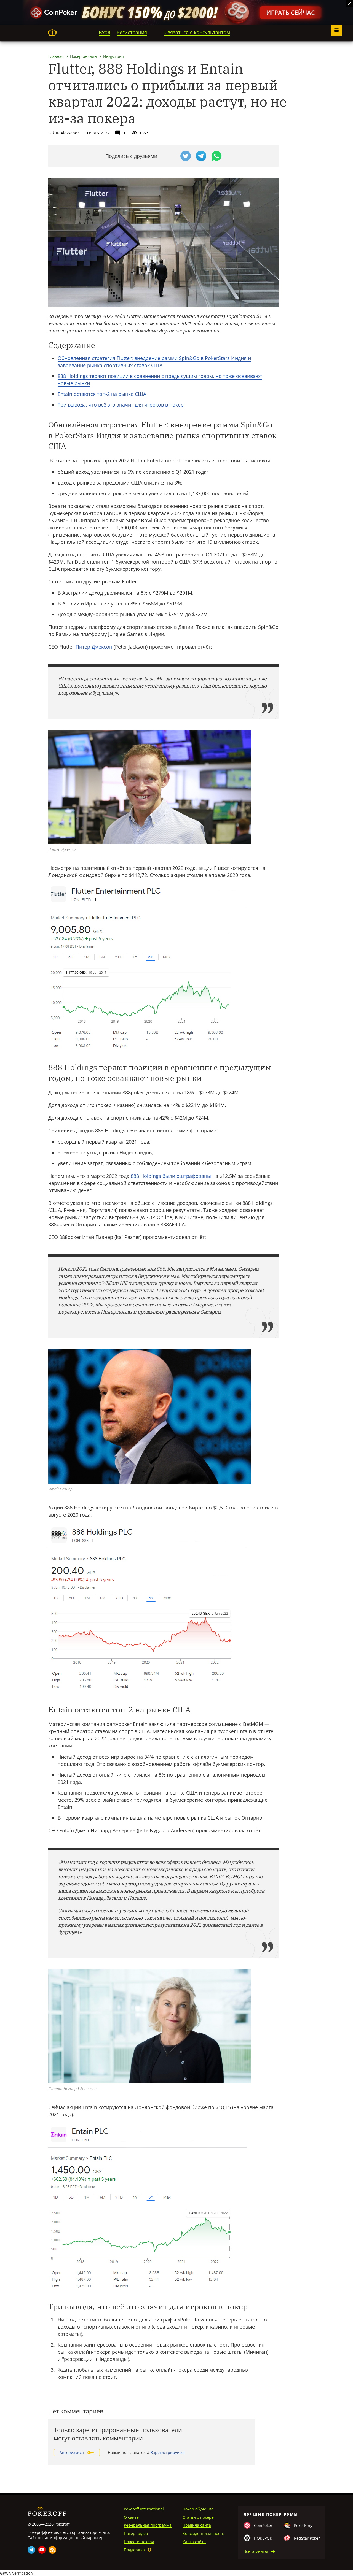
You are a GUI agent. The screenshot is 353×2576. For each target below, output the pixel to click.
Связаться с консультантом (197, 32)
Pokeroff (52, 33)
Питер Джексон (94, 647)
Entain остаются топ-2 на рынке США (102, 394)
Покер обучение (198, 2509)
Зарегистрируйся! (168, 2452)
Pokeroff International (144, 2509)
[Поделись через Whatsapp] (216, 156)
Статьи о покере (198, 2517)
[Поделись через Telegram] (201, 156)
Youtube (42, 2550)
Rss (52, 2550)
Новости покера (139, 2542)
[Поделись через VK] (170, 156)
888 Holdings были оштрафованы (171, 1176)
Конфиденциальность (203, 2533)
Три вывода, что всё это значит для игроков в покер (121, 405)
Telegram (31, 2550)
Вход (105, 32)
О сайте (131, 2517)
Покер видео (136, 2533)
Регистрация (132, 32)
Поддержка (134, 2550)
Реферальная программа (148, 2525)
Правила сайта (197, 2525)
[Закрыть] (350, 3)
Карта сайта (194, 2542)
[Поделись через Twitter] (186, 156)
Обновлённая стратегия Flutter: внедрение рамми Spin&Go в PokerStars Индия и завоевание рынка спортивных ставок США (154, 362)
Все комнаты (256, 2551)
